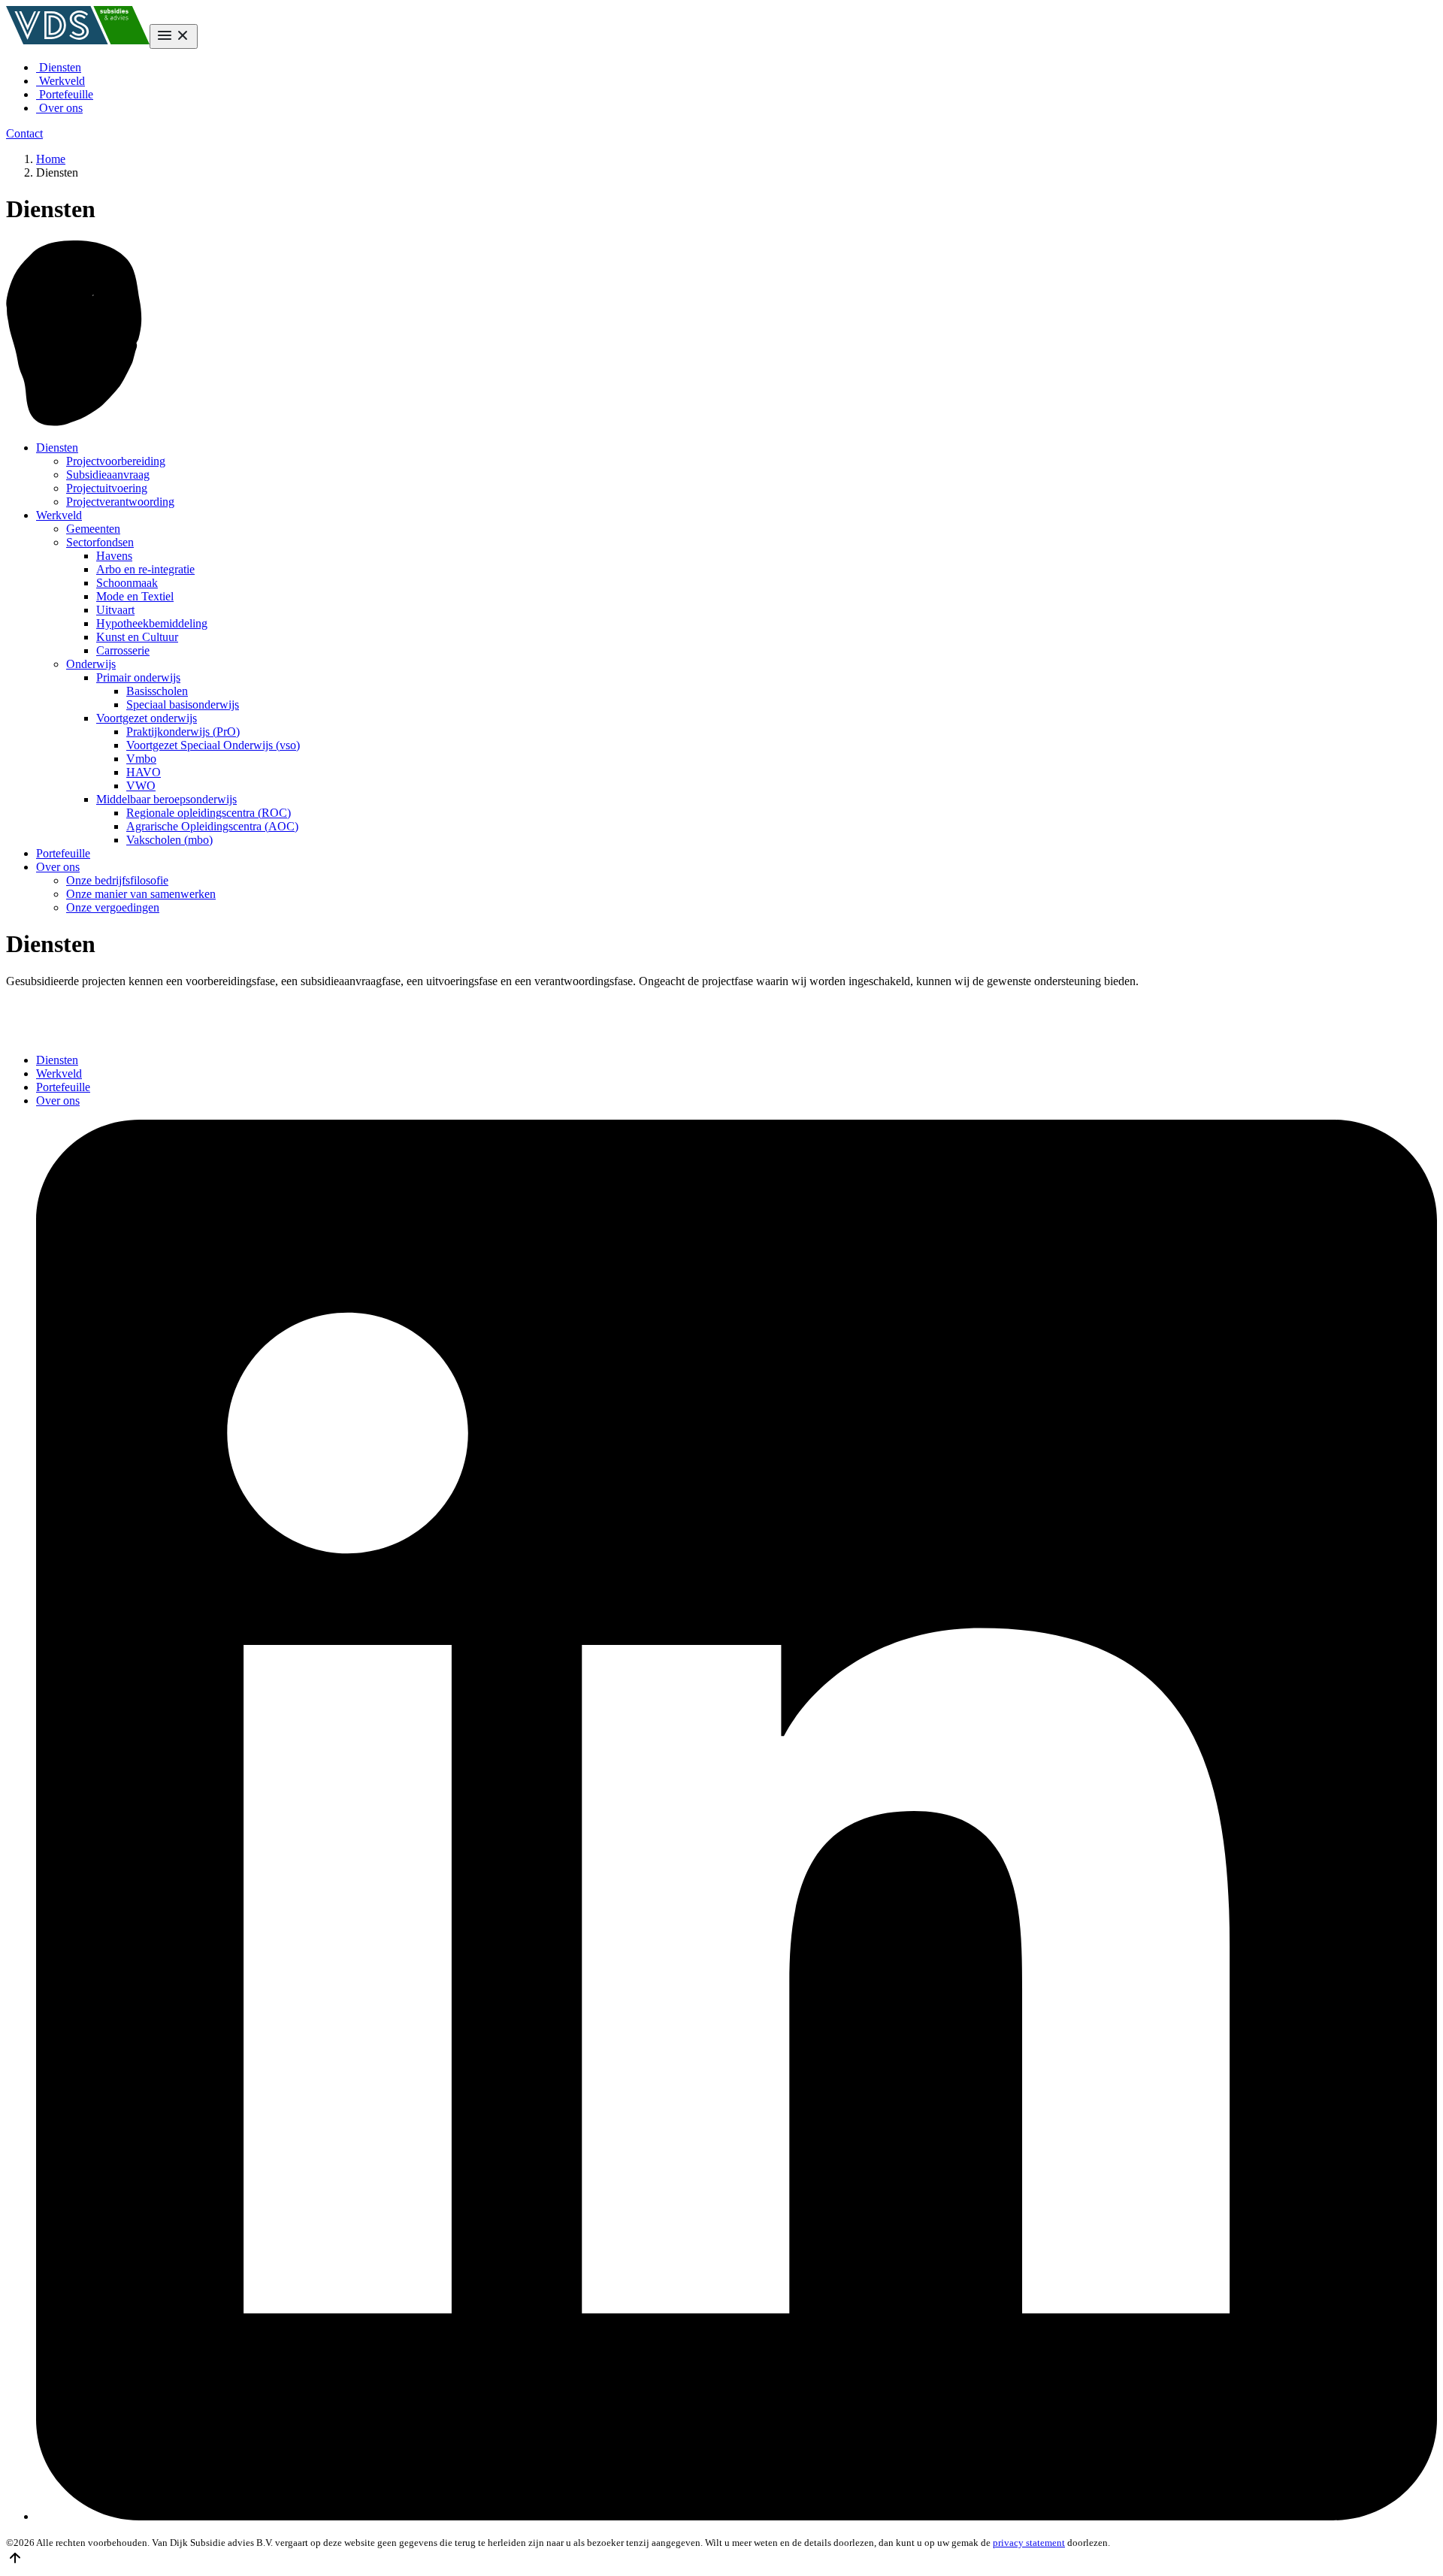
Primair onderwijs (138, 677)
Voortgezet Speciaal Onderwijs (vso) (213, 745)
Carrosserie (123, 650)
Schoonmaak (127, 583)
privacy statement (1029, 2543)
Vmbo (141, 759)
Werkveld (61, 81)
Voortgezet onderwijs (147, 718)
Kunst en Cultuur (137, 637)
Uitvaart (115, 610)
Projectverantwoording (120, 502)
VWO (141, 786)
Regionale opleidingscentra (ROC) (209, 813)
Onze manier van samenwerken (141, 894)
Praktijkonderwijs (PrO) (183, 732)
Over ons (59, 108)
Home (51, 159)
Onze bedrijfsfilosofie (117, 880)
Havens (114, 556)
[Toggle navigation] (174, 36)
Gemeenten (93, 529)
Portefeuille (65, 94)
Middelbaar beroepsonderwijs (166, 799)
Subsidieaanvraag (108, 475)
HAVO (144, 772)
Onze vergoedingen (113, 907)
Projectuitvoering (107, 488)
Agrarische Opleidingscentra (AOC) (212, 826)
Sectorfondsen (100, 542)
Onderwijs (91, 664)
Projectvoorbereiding (116, 461)
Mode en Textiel (135, 596)
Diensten (59, 67)
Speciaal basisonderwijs (183, 704)
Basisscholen (157, 691)
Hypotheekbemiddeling (152, 623)
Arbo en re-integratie (145, 569)
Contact (24, 133)
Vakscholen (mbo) (169, 840)
